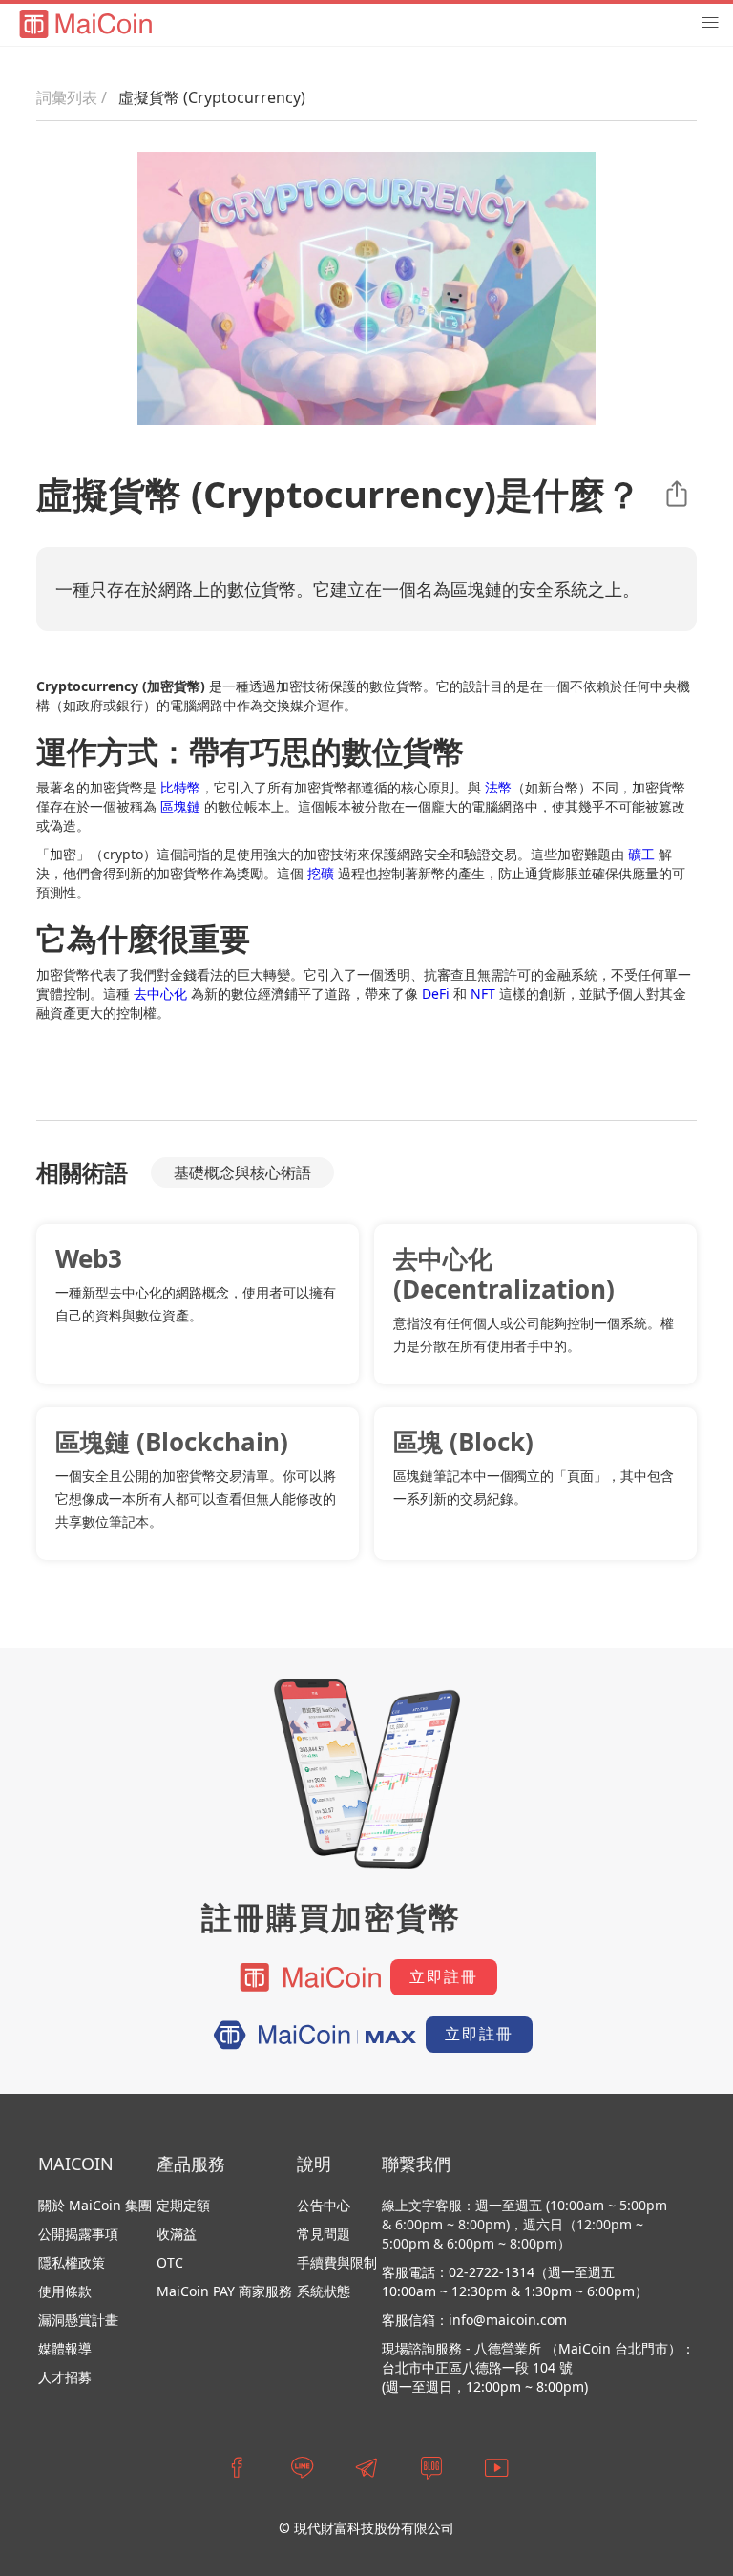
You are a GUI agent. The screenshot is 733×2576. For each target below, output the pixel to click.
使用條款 (65, 2291)
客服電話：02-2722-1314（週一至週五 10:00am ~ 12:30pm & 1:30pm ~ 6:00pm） (515, 2281)
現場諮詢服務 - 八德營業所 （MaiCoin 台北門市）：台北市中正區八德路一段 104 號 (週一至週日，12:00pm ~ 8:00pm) (538, 2367)
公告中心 (324, 2205)
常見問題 (324, 2234)
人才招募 (65, 2377)
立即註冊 (444, 1977)
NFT (483, 993)
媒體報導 (65, 2348)
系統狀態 (324, 2291)
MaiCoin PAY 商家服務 (224, 2291)
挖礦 (321, 873)
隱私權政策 (72, 2262)
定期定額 (183, 2205)
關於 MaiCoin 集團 (95, 2205)
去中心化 (160, 993)
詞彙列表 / (72, 97)
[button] (710, 23)
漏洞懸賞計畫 (78, 2320)
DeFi (436, 993)
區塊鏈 (180, 806)
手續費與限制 (337, 2262)
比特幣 (180, 787)
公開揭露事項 (78, 2234)
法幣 (498, 787)
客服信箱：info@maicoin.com (474, 2320)
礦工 (641, 854)
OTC (170, 2262)
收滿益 (177, 2234)
